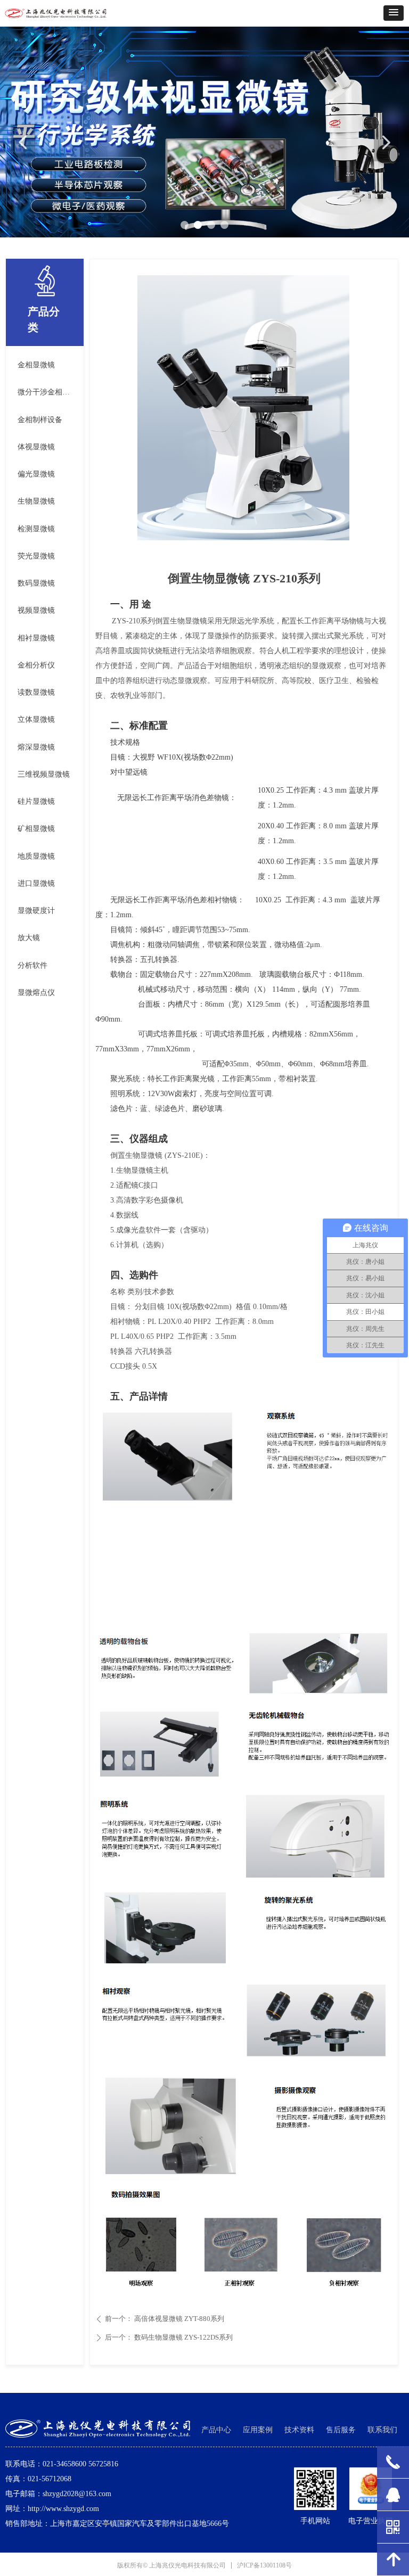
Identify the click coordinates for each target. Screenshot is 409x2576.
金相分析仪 (36, 665)
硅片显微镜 (36, 801)
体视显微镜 (36, 447)
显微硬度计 (36, 911)
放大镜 (29, 938)
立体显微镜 (36, 719)
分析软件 (32, 965)
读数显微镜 (36, 692)
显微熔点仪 (36, 993)
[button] (394, 13)
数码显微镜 (36, 583)
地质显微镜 (36, 856)
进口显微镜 (36, 883)
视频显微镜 (36, 610)
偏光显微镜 (36, 474)
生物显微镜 (36, 501)
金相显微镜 (36, 365)
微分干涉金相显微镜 (48, 392)
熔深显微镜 (36, 747)
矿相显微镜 (36, 829)
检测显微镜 (36, 529)
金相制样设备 (40, 420)
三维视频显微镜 (44, 774)
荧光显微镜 (36, 556)
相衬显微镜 (36, 638)
